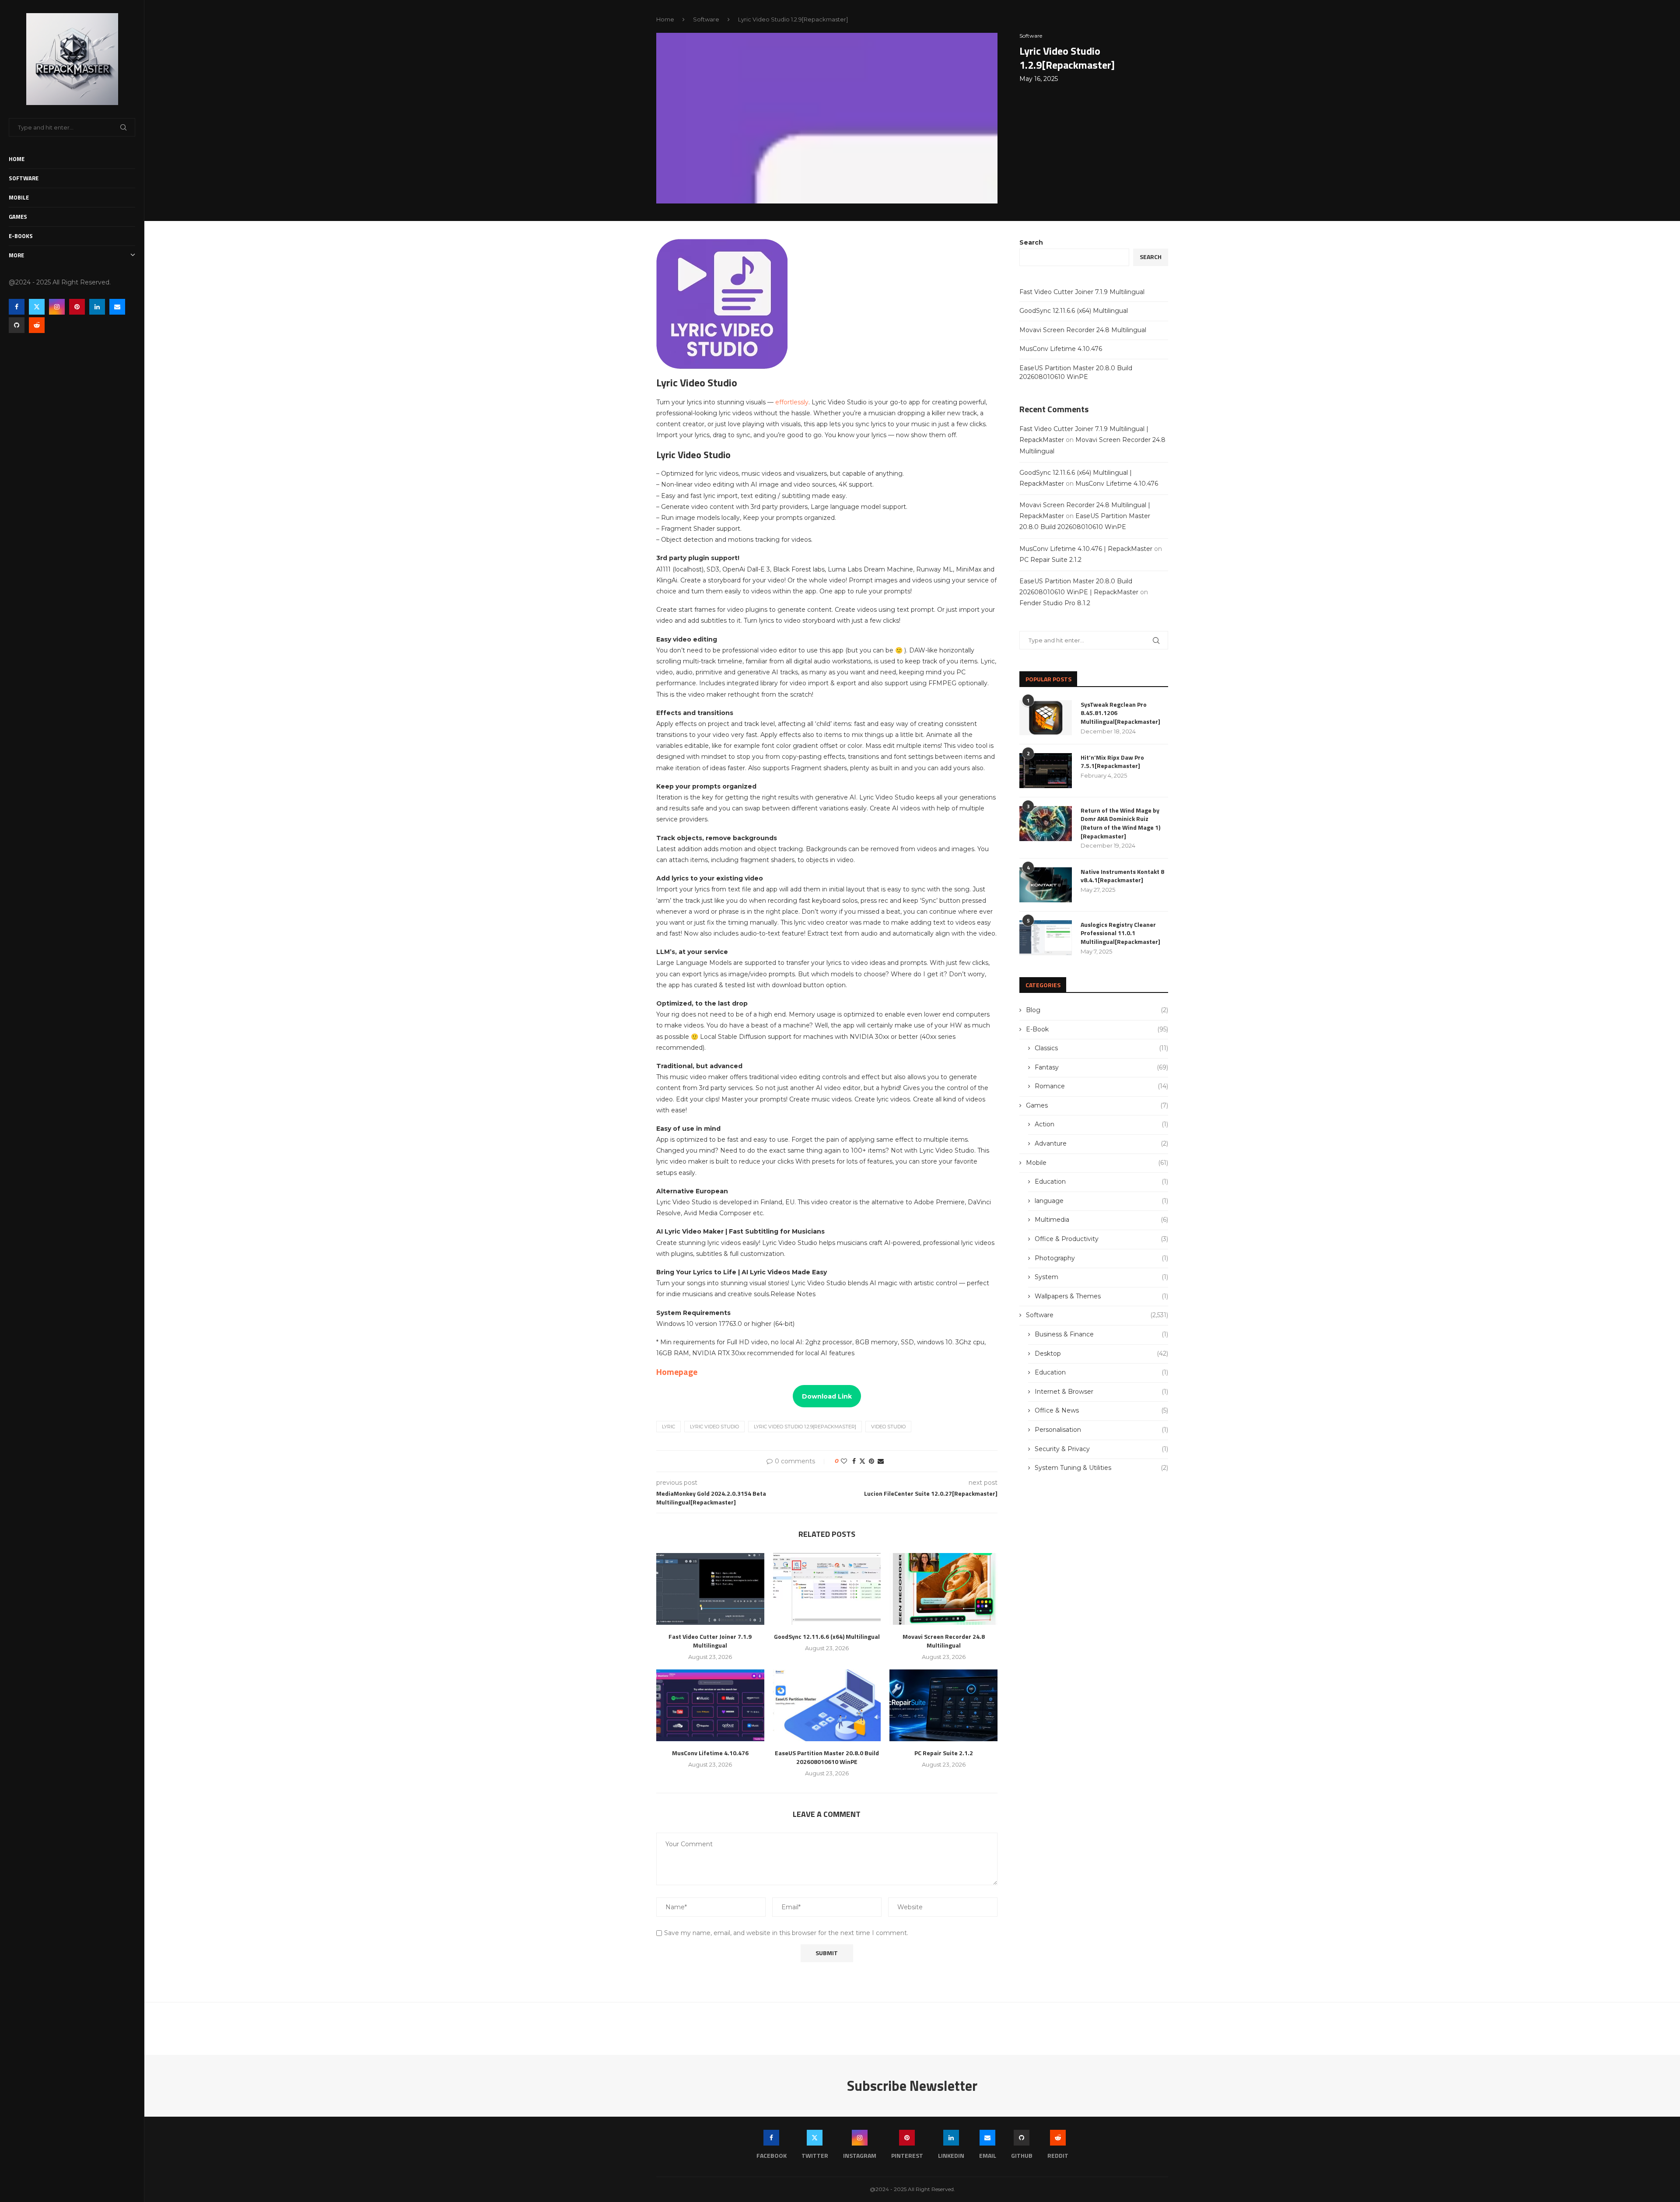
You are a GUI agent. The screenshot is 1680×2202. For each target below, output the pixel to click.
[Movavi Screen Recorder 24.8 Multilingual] (943, 1589)
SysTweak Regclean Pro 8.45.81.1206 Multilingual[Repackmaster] (1120, 713)
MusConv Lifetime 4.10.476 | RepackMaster (1086, 549)
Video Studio (888, 1427)
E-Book (1097, 1029)
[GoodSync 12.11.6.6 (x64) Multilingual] (827, 1589)
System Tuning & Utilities (1101, 1468)
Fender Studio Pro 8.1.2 (1055, 603)
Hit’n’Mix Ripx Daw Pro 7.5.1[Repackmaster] (1112, 762)
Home (17, 159)
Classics (1101, 1048)
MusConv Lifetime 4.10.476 (710, 1753)
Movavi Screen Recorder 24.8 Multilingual (944, 1641)
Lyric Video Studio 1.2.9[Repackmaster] (805, 1427)
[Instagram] (57, 307)
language (1101, 1201)
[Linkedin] (97, 307)
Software (24, 178)
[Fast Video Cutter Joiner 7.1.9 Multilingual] (710, 1589)
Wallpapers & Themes (1101, 1296)
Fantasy (1101, 1067)
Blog (1097, 1010)
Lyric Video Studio (714, 1427)
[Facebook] (17, 307)
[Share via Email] (881, 1461)
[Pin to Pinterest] (871, 1461)
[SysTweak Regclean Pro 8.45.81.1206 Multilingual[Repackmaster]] (1046, 718)
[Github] (17, 325)
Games (18, 217)
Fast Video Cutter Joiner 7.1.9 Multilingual (710, 1641)
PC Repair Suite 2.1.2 (944, 1753)
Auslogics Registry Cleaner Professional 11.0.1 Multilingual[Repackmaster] (1120, 933)
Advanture (1101, 1143)
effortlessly (792, 402)
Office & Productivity (1101, 1239)
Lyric (668, 1427)
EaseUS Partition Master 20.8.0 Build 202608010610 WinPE (827, 1757)
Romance (1101, 1086)
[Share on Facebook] (854, 1461)
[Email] (117, 307)
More (16, 255)
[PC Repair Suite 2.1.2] (943, 1705)
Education (1101, 1182)
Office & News (1101, 1410)
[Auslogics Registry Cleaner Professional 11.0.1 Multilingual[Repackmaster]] (1046, 938)
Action (1101, 1124)
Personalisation (1101, 1430)
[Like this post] (844, 1461)
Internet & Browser (1101, 1392)
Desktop (1101, 1353)
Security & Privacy (1101, 1449)
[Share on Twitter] (862, 1461)
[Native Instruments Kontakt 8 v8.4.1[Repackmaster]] (1046, 885)
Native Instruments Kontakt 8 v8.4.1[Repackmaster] (1122, 876)
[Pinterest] (77, 307)
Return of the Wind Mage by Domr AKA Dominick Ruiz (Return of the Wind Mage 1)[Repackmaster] (1120, 823)
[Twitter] (37, 307)
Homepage (677, 1372)
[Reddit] (37, 325)
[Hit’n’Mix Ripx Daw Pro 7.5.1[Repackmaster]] (1046, 771)
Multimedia (1101, 1220)
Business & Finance (1101, 1334)
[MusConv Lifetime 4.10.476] (710, 1705)
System (1101, 1277)
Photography (1101, 1258)
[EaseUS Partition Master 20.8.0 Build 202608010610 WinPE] (827, 1705)
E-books (21, 236)
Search (1031, 242)
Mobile (19, 197)
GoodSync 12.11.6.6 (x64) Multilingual (827, 1636)
